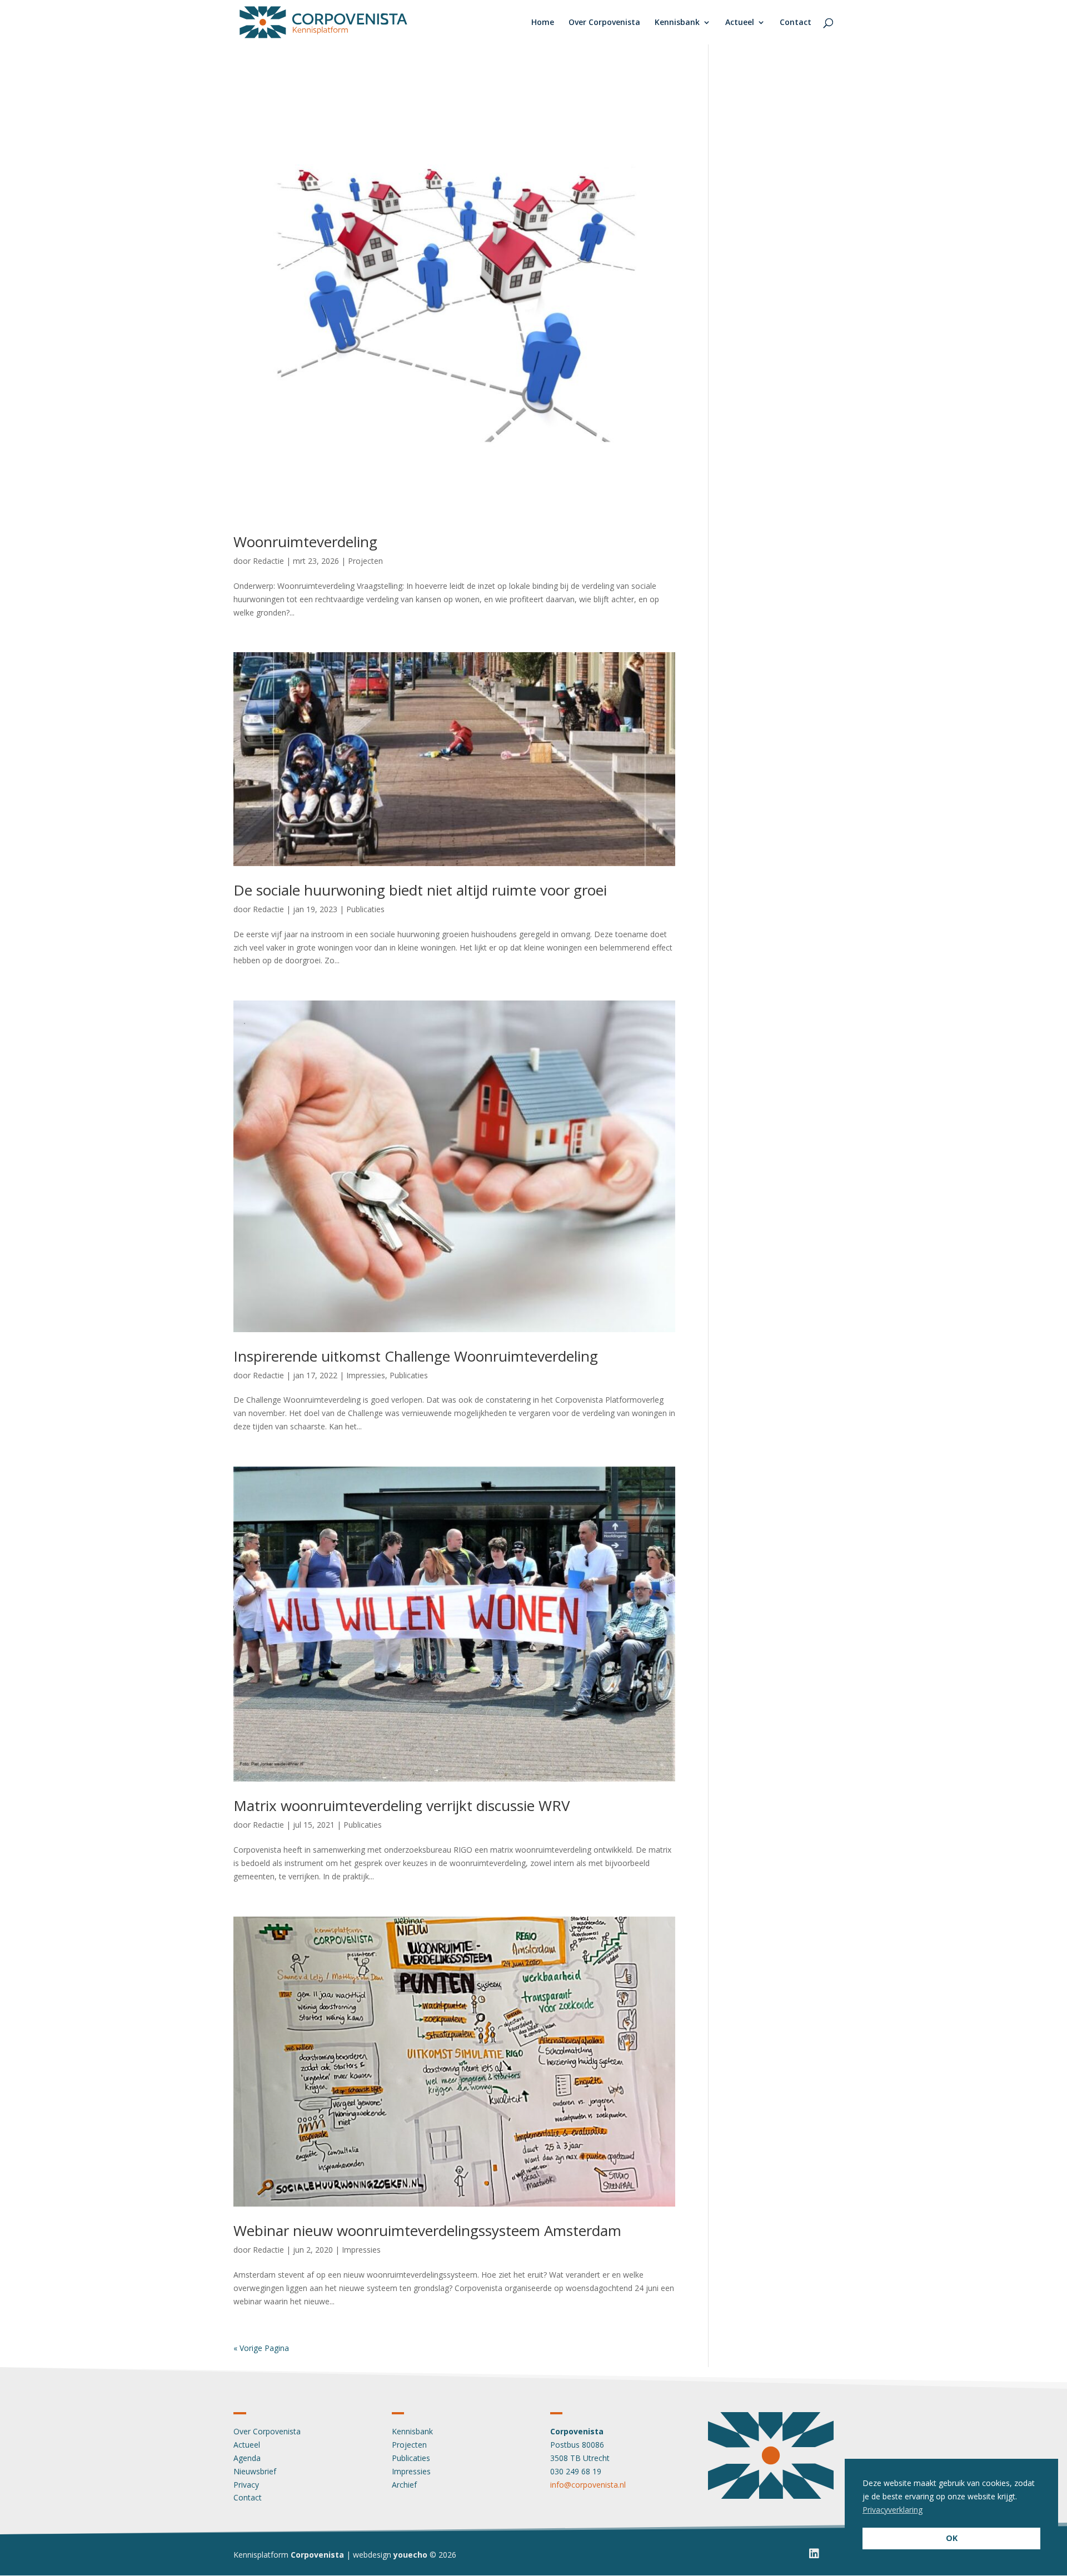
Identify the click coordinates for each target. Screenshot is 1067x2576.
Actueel (740, 23)
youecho (410, 2555)
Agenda (247, 2458)
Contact (796, 23)
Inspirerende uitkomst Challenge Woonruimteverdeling (416, 1356)
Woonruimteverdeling (305, 542)
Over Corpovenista (604, 23)
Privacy (246, 2485)
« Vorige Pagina (261, 2348)
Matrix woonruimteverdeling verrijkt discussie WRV (402, 1805)
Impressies (366, 1375)
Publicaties (365, 909)
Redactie (268, 561)
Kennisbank (677, 23)
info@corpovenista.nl (588, 2485)
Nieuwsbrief (255, 2471)
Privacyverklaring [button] (893, 2510)
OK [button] (952, 2538)
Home (543, 23)
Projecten (365, 561)
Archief (404, 2485)
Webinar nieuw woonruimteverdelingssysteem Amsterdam (427, 2230)
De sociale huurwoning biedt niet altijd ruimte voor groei (420, 890)
